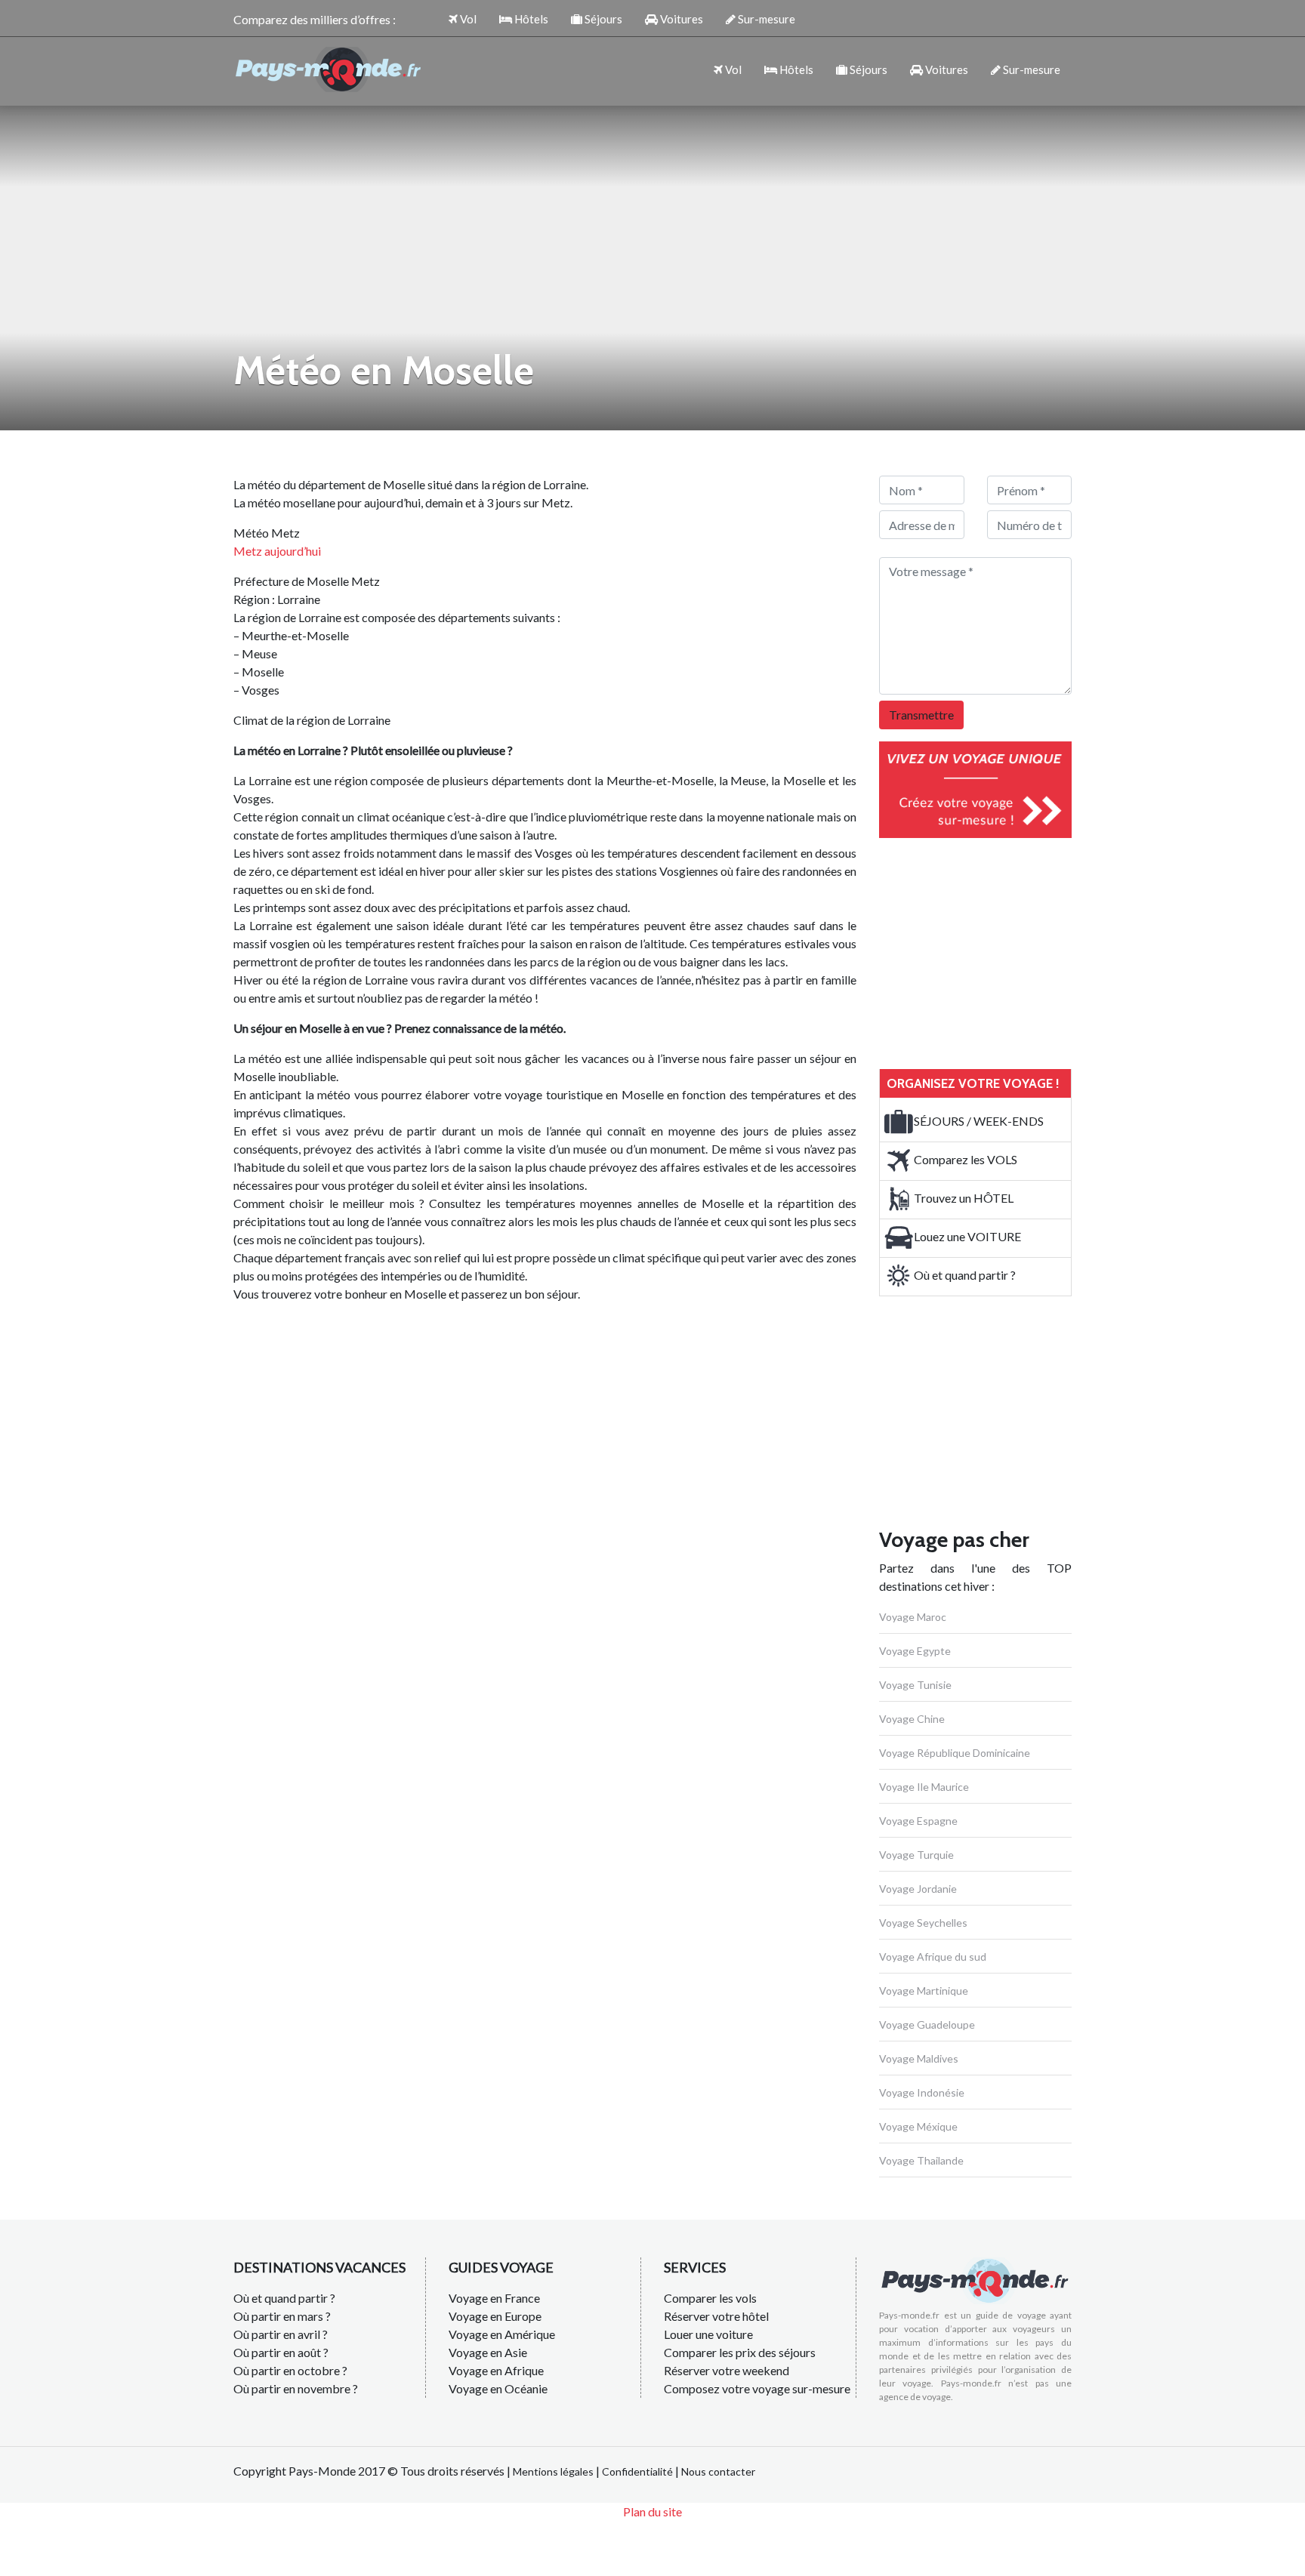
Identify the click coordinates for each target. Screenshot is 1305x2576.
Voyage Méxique (918, 2126)
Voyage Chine (912, 1719)
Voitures (680, 19)
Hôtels (530, 19)
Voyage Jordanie (918, 1889)
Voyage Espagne (918, 1821)
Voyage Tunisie (915, 1685)
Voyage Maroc (913, 1617)
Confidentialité (637, 2471)
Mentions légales (553, 2471)
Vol (467, 19)
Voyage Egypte (915, 1651)
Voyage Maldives (919, 2058)
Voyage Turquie (916, 1855)
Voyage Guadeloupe (927, 2024)
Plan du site (652, 2511)
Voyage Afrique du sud (933, 1957)
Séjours (602, 19)
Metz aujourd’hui (277, 551)
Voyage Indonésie (922, 2092)
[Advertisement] (992, 951)
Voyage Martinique (924, 1991)
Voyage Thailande (921, 2160)
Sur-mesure (765, 19)
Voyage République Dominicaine (955, 1753)
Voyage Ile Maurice (924, 1787)
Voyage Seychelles (923, 1923)
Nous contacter (718, 2471)
